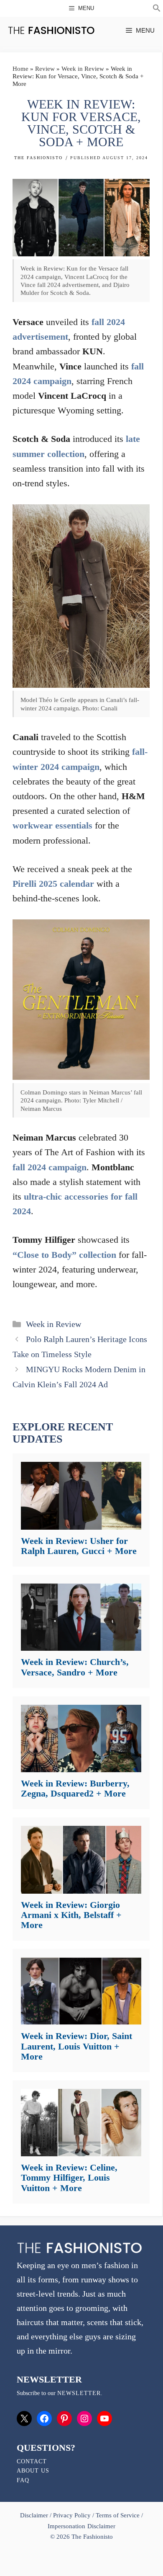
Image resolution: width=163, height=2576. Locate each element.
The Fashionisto (38, 158)
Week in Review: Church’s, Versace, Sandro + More (75, 1667)
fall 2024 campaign (50, 1167)
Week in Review (83, 69)
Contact (32, 2461)
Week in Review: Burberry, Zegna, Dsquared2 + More (75, 1788)
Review (45, 69)
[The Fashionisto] (51, 30)
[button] (157, 9)
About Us (33, 2471)
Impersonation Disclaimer (81, 2526)
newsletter (79, 2393)
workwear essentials (52, 825)
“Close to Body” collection (64, 1255)
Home (20, 69)
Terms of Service (118, 2515)
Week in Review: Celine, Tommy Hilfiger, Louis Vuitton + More (69, 2177)
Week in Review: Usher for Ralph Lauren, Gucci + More (79, 1546)
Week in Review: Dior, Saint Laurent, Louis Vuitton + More (76, 2046)
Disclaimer (35, 2515)
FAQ (23, 2480)
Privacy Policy (72, 2515)
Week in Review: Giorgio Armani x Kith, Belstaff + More (71, 1915)
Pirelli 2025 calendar (53, 884)
